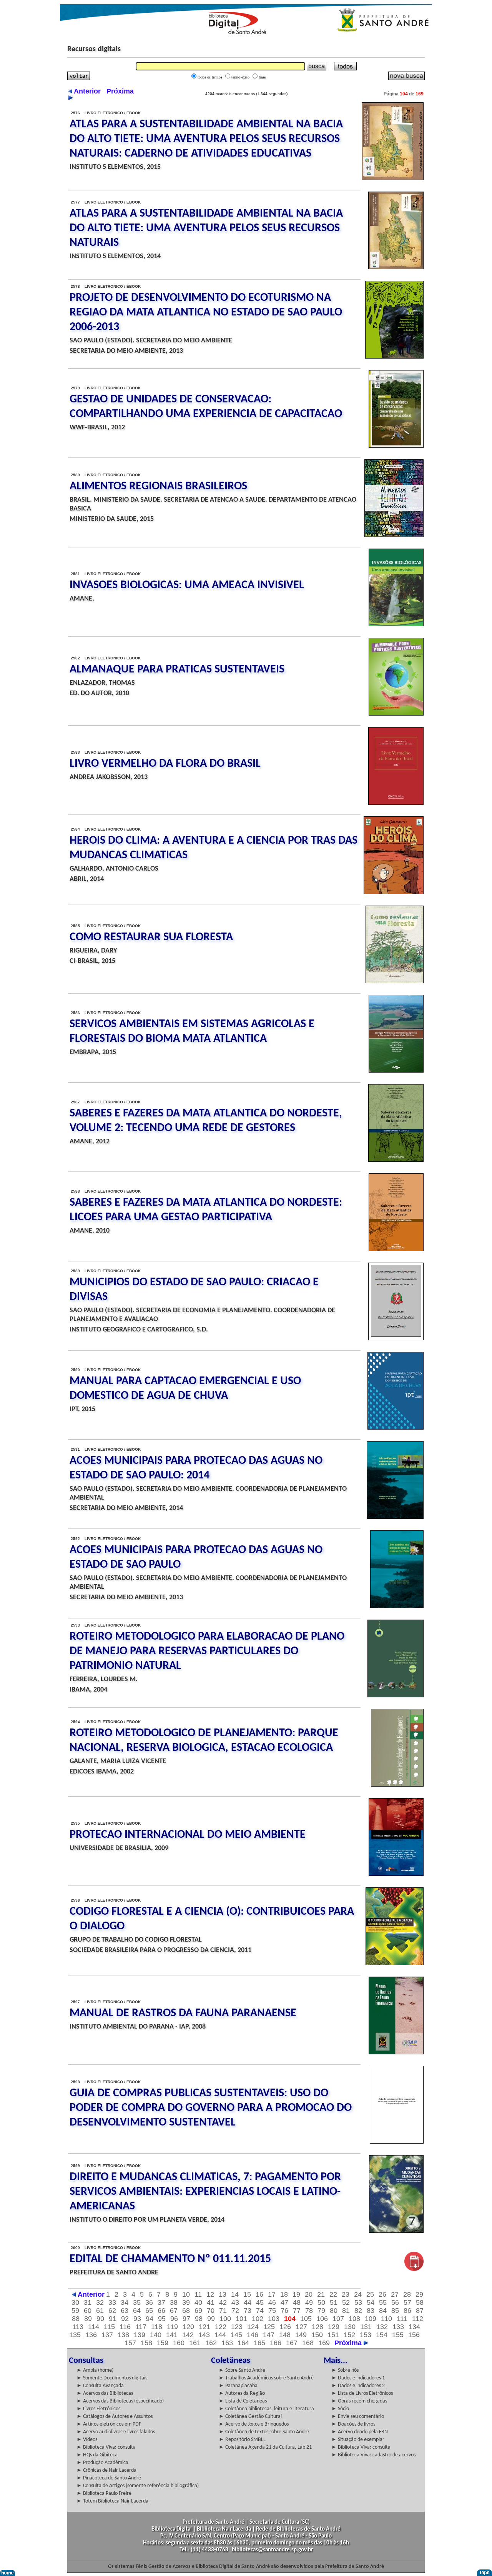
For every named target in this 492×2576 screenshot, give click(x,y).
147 (269, 2335)
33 (112, 2302)
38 (174, 2302)
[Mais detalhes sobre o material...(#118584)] (396, 1071)
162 (211, 2343)
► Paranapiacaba (238, 2386)
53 (358, 2302)
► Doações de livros (353, 2424)
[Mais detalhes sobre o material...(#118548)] (396, 2231)
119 (172, 2327)
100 (225, 2319)
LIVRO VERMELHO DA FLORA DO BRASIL (165, 764)
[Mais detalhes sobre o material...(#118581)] (396, 1249)
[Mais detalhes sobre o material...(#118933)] (396, 714)
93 (137, 2319)
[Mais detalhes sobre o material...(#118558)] (397, 2142)
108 (354, 2319)
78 (309, 2311)
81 (346, 2311)
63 (125, 2311)
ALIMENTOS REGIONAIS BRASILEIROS (158, 486)
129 (334, 2327)
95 (162, 2319)
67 (174, 2311)
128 (317, 2327)
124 (253, 2327)
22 (333, 2294)
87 (420, 2311)
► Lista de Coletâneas (243, 2401)
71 (223, 2311)
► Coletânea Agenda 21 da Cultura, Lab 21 (265, 2447)
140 (156, 2335)
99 (211, 2319)
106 (322, 2319)
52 (346, 2302)
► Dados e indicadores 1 (358, 2378)
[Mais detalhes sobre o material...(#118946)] (394, 535)
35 (137, 2302)
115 (109, 2327)
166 (276, 2343)
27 (395, 2294)
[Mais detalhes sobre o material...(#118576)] (396, 1338)
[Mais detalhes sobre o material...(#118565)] (395, 1963)
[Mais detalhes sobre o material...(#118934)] (396, 624)
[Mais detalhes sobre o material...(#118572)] (396, 1428)
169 (324, 2343)
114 (94, 2327)
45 (260, 2302)
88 (76, 2319)
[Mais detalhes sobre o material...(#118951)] (393, 178)
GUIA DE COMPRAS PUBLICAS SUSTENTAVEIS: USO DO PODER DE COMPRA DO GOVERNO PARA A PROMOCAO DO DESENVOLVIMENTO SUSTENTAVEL (211, 2108)
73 (248, 2311)
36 (149, 2302)
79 (321, 2311)
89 (88, 2319)
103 (274, 2319)
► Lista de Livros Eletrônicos (362, 2393)
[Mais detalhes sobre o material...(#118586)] (395, 981)
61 (100, 2311)
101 (241, 2319)
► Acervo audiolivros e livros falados (116, 2432)
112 (418, 2319)
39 (186, 2302)
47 (284, 2302)
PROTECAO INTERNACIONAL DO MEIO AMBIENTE (188, 1835)
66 (161, 2311)
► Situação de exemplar (358, 2440)
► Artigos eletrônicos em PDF (109, 2424)
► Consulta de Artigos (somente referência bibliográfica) (138, 2486)
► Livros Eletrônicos (98, 2409)
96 (174, 2319)
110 (386, 2319)
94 (150, 2319)
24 (358, 2294)
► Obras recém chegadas (359, 2401)
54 (371, 2302)
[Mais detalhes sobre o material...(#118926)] (396, 803)
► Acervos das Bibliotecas (105, 2393)
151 (333, 2335)
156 (414, 2335)
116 (125, 2327)
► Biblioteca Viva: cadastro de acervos (373, 2455)
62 (112, 2311)
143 (204, 2335)
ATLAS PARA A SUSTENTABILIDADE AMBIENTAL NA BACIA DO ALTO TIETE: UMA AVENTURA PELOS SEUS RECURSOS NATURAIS (206, 228)
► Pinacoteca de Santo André (109, 2478)
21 (321, 2294)
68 (186, 2311)
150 (317, 2335)
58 (420, 2302)
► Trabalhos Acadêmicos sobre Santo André (266, 2378)
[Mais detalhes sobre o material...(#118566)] (396, 1874)
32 (100, 2302)
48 (297, 2302)
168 (308, 2343)
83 (371, 2311)
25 (370, 2294)
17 (272, 2294)
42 (223, 2302)
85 (395, 2311)
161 (195, 2343)
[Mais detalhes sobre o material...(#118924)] (394, 892)
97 (186, 2319)
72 (235, 2311)
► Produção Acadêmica (102, 2463)
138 (123, 2335)
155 (398, 2335)
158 (146, 2343)
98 (199, 2319)
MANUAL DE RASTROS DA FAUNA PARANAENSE (183, 2013)
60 (88, 2311)
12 (210, 2294)
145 (236, 2335)
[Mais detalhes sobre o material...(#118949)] (394, 357)
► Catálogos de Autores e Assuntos (115, 2417)
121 (204, 2327)
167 (292, 2343)
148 (285, 2335)
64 (137, 2311)
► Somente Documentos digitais (112, 2378)
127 (301, 2327)
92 (125, 2319)
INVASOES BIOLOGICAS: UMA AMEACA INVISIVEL (187, 585)
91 (113, 2319)
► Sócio (340, 2409)
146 (253, 2335)
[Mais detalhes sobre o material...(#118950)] (396, 267)
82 (358, 2311)
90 (100, 2319)
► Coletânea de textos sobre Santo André (264, 2432)
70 (211, 2311)
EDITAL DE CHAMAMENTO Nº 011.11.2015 (170, 2259)
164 (243, 2343)
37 (161, 2302)
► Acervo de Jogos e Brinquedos (254, 2424)
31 (88, 2302)
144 (220, 2335)
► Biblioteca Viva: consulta (106, 2447)
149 (301, 2335)
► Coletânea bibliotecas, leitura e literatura (266, 2409)
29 (419, 2294)
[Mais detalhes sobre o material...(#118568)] (396, 1695)
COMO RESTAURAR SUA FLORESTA (151, 937)
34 (125, 2302)
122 (221, 2327)
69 (198, 2311)
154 (382, 2335)
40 (198, 2302)
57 (407, 2302)
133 (398, 2327)
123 (237, 2327)
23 (346, 2294)
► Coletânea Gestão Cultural (250, 2417)
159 (163, 2343)
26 (382, 2294)
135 (75, 2335)
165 (259, 2343)
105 (306, 2319)
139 (140, 2335)
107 (338, 2319)
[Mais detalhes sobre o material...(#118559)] (396, 2052)
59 (75, 2311)
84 (383, 2311)
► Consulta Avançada (100, 2386)
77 (297, 2311)
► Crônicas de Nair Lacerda (106, 2470)
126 (285, 2327)
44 (248, 2302)
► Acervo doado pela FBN (360, 2432)
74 (260, 2311)
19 (296, 2294)
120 (188, 2327)
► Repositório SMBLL (242, 2440)
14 (235, 2294)
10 (186, 2294)
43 (235, 2302)
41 (211, 2302)
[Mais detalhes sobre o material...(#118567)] (397, 1785)
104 (290, 2319)
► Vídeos (87, 2440)
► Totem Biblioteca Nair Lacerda (112, 2501)
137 (107, 2335)
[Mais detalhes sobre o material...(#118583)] (396, 1160)
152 (349, 2335)
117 (141, 2327)
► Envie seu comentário (358, 2417)
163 (227, 2343)
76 (284, 2311)
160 (179, 2343)
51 (334, 2302)
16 (259, 2294)
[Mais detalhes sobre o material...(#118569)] (397, 1606)
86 (407, 2311)
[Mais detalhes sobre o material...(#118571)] (395, 1517)
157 (130, 2343)
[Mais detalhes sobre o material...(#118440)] (414, 2269)
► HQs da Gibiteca (97, 2455)
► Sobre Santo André (242, 2370)
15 (247, 2294)
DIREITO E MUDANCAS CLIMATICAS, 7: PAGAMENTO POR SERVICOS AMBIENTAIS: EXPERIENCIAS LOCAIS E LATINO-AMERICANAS (205, 2192)
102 (258, 2319)
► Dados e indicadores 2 (358, 2386)
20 (309, 2294)
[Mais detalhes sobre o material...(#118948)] (396, 446)
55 (383, 2302)
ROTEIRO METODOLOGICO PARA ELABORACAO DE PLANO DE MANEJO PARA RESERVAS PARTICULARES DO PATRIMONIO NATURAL (207, 1651)
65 (149, 2311)
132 (382, 2327)
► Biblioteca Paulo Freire (104, 2493)
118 (157, 2327)
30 (75, 2302)
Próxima (349, 2343)
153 (366, 2335)
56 (395, 2302)
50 (321, 2302)
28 (407, 2294)
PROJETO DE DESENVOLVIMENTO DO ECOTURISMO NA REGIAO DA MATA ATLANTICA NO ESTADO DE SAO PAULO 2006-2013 (206, 313)
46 (272, 2302)
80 (334, 2311)
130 (350, 2327)
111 (402, 2319)
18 (284, 2294)
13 (223, 2294)
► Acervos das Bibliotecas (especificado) (120, 2401)
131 (366, 2327)
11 (198, 2294)
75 (272, 2311)
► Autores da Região (242, 2393)
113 (78, 2327)
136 (91, 2335)
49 (309, 2302)
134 (414, 2327)
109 (371, 2319)
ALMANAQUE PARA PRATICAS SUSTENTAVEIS (177, 670)
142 (188, 2335)
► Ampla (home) (95, 2370)
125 (269, 2327)
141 (172, 2335)
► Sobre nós (345, 2370)
